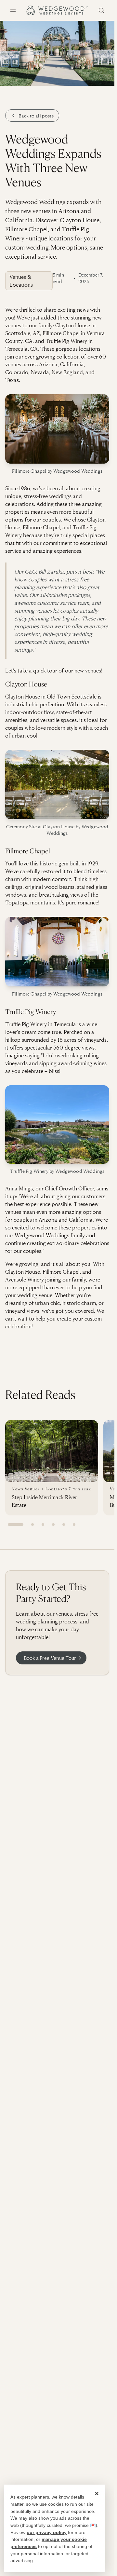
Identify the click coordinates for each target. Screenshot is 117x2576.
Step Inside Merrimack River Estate (44, 1501)
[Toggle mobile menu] (13, 10)
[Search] (101, 10)
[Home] (57, 10)
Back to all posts (36, 115)
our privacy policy (47, 2532)
